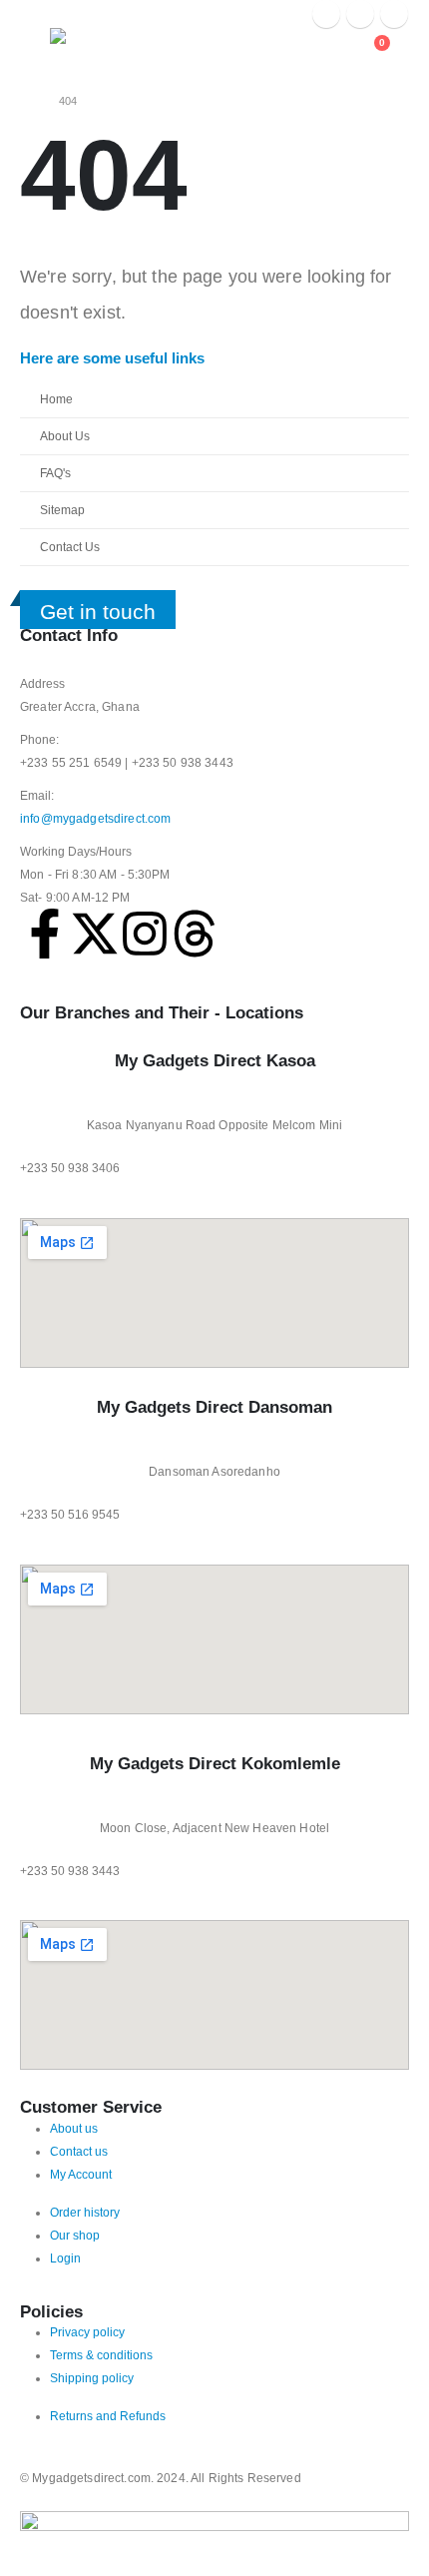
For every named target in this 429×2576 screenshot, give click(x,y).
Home (56, 399)
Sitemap (62, 510)
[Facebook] (326, 14)
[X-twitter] (95, 934)
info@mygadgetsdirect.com (95, 818)
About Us (65, 436)
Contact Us (70, 547)
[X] (360, 14)
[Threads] (195, 934)
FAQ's (55, 473)
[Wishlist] (332, 51)
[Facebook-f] (45, 934)
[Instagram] (394, 14)
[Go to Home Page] (25, 101)
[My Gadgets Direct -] (90, 45)
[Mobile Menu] (35, 53)
